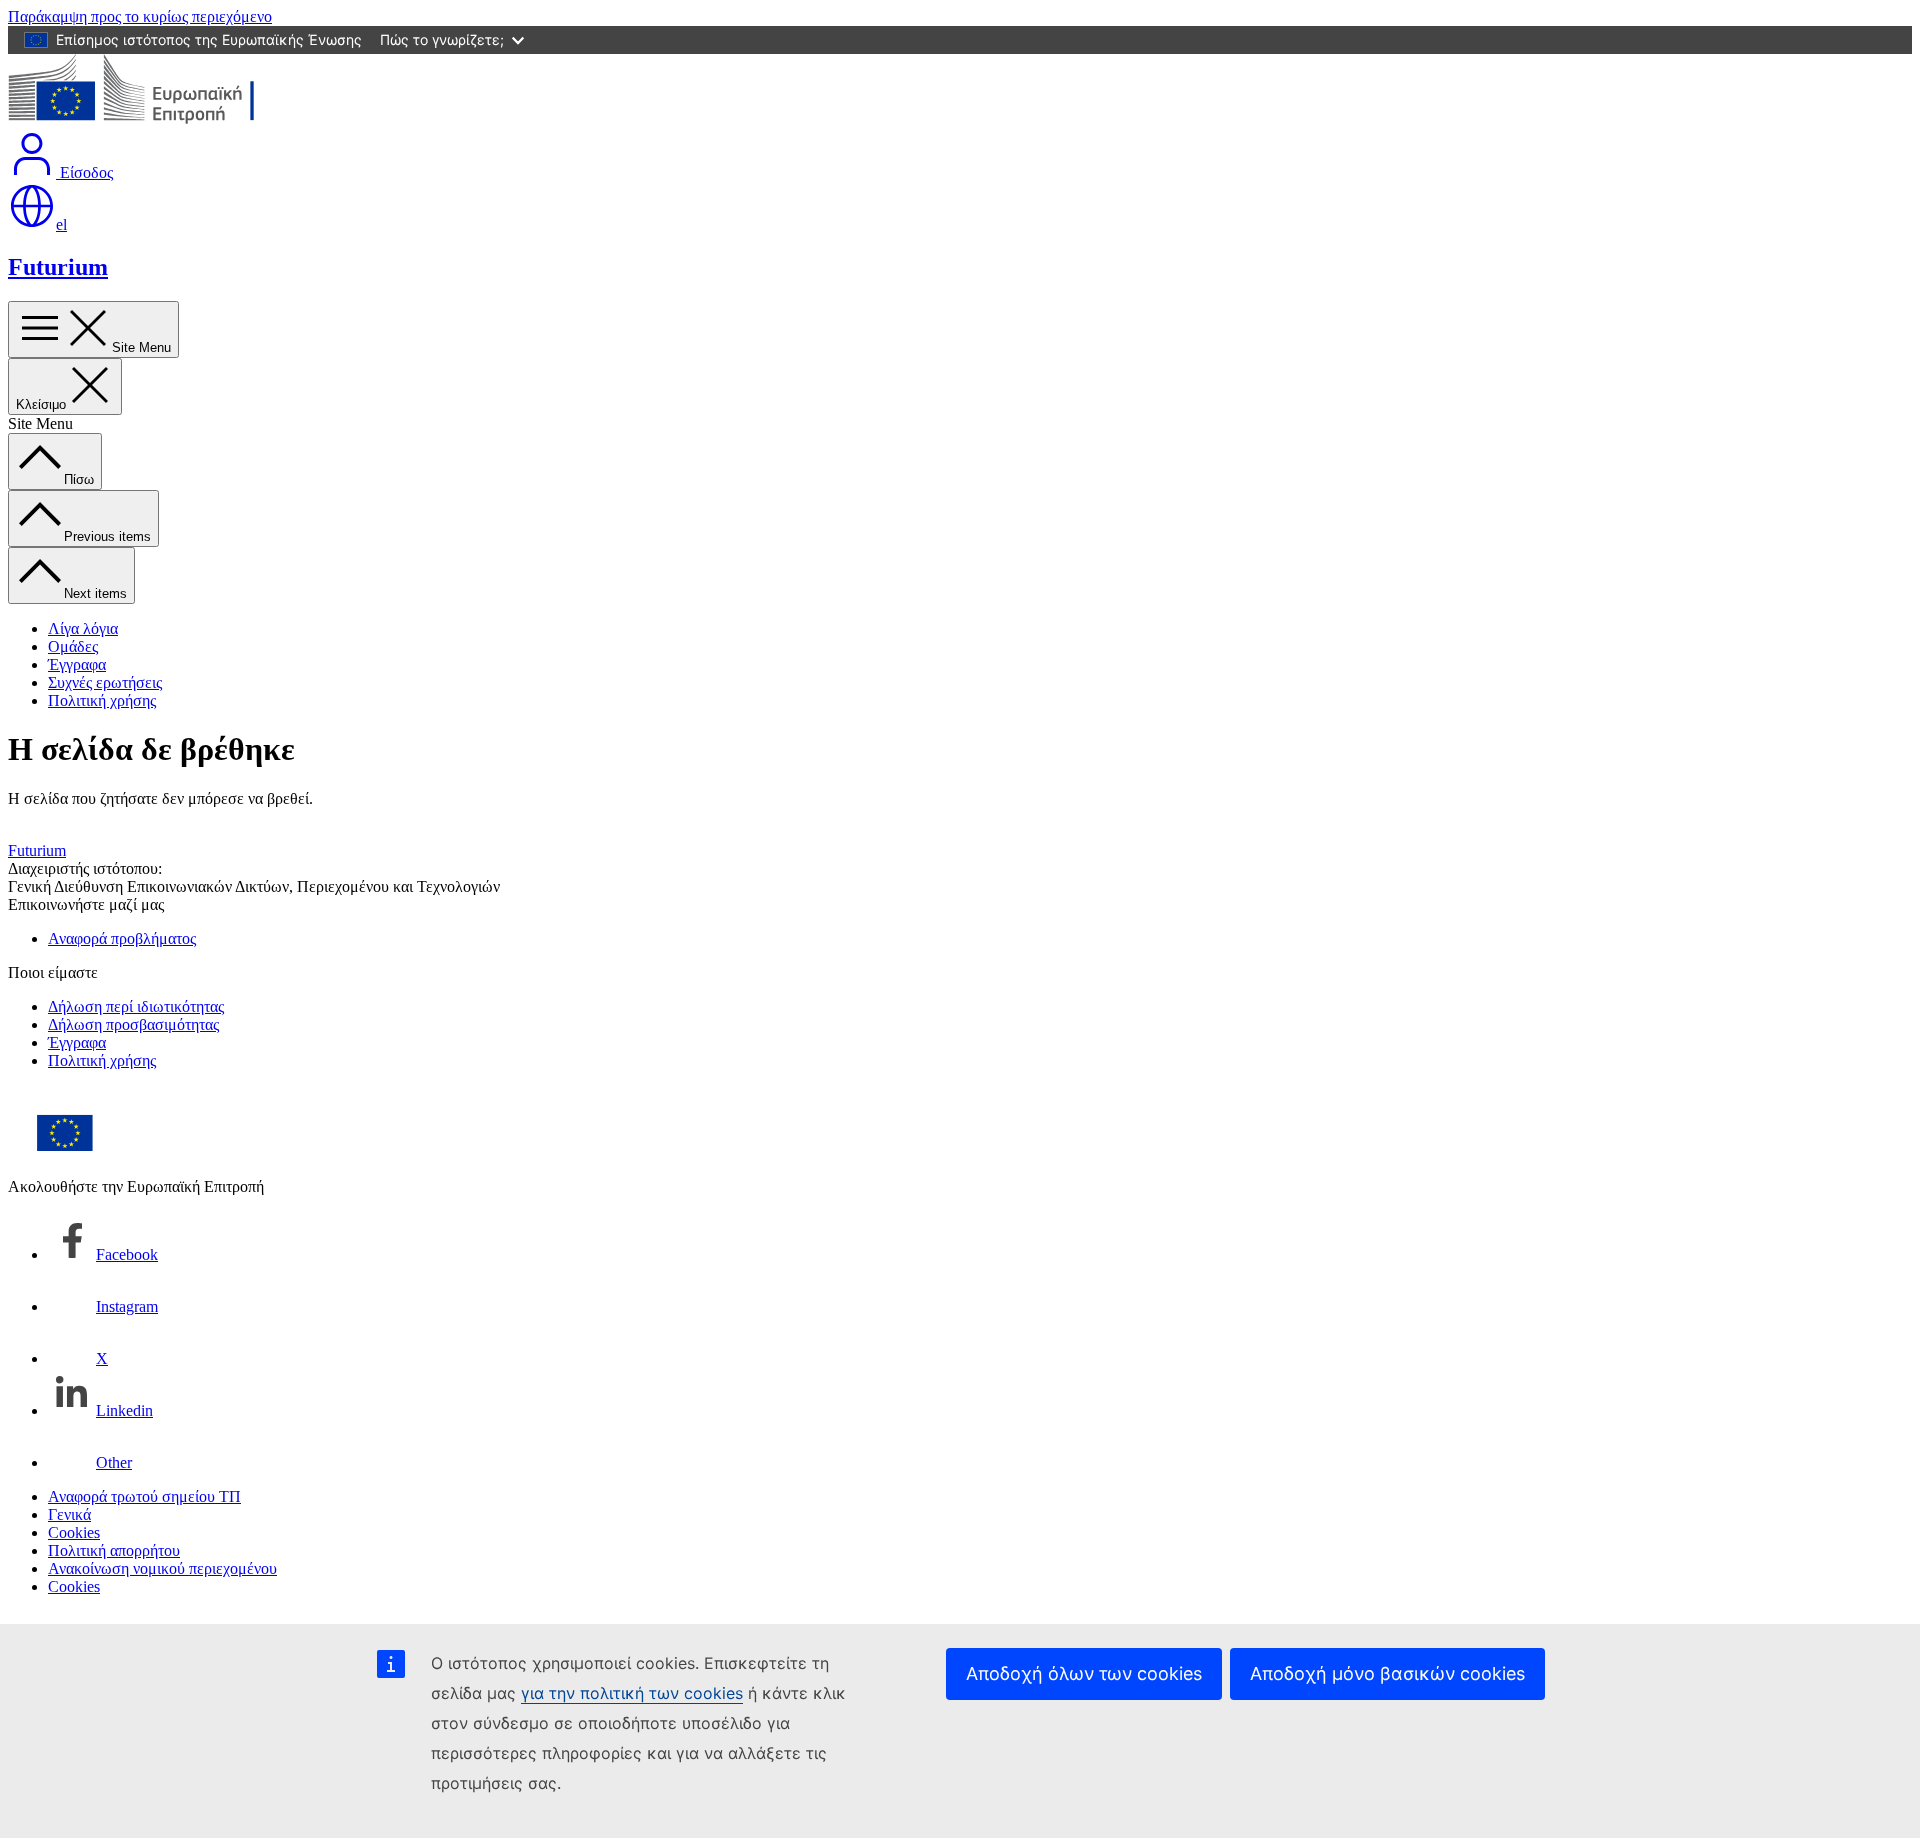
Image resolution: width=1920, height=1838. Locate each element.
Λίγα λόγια (83, 628)
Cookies (74, 1532)
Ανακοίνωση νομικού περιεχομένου (162, 1568)
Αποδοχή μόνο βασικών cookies (1387, 1673)
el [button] (61, 224)
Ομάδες (73, 646)
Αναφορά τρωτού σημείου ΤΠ (144, 1496)
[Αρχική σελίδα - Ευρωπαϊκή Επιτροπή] (153, 120)
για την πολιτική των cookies (632, 1693)
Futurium (58, 267)
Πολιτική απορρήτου (114, 1550)
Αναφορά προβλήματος (122, 938)
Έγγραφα (77, 664)
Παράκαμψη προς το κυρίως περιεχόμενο (140, 16)
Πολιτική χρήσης (102, 700)
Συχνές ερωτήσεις (105, 682)
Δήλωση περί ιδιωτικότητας (136, 1006)
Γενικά (69, 1514)
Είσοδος (84, 172)
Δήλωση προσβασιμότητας (133, 1024)
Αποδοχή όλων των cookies (1084, 1673)
